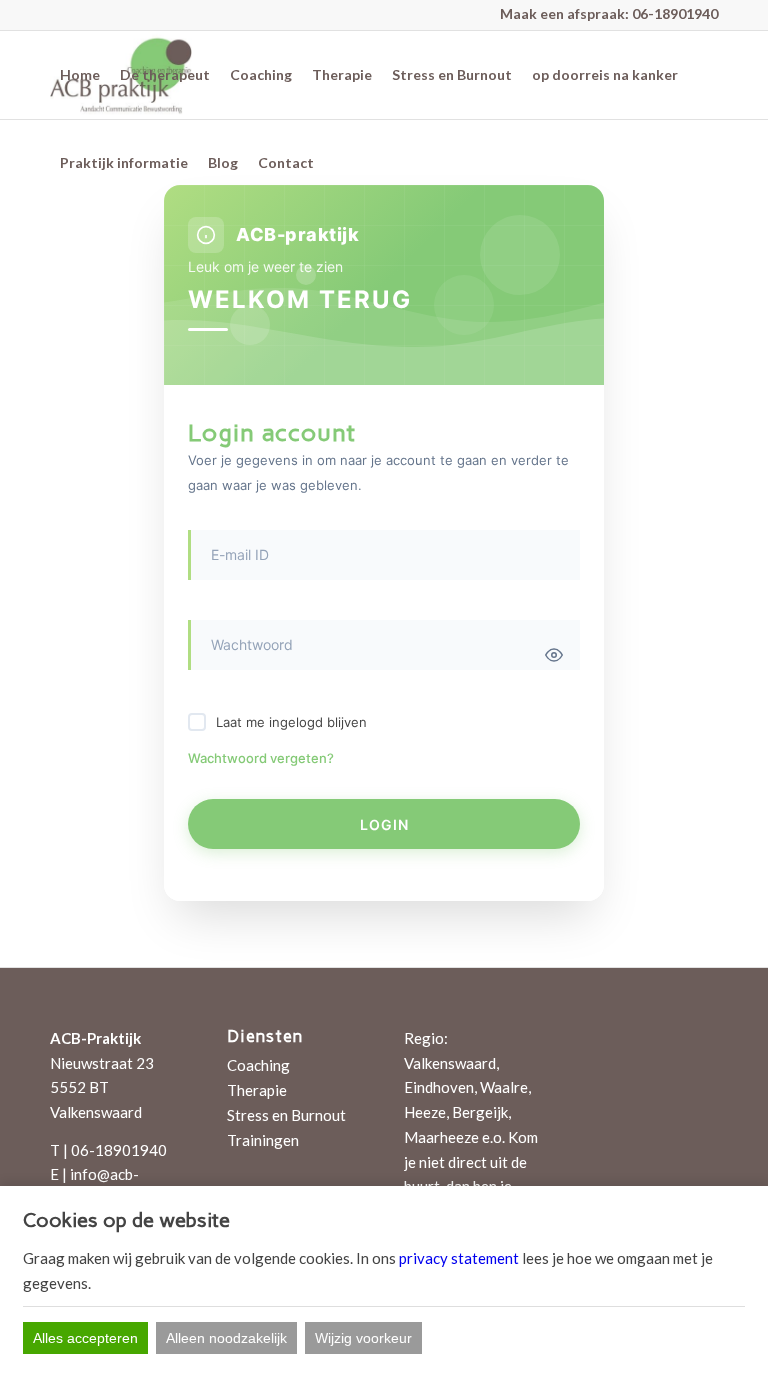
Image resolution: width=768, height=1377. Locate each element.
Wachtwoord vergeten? (261, 758)
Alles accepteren (85, 1338)
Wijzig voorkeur (363, 1338)
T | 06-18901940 (108, 1150)
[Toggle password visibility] (554, 655)
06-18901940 (675, 13)
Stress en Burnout (286, 1115)
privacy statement (459, 1258)
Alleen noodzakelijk (226, 1338)
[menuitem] (80, 75)
